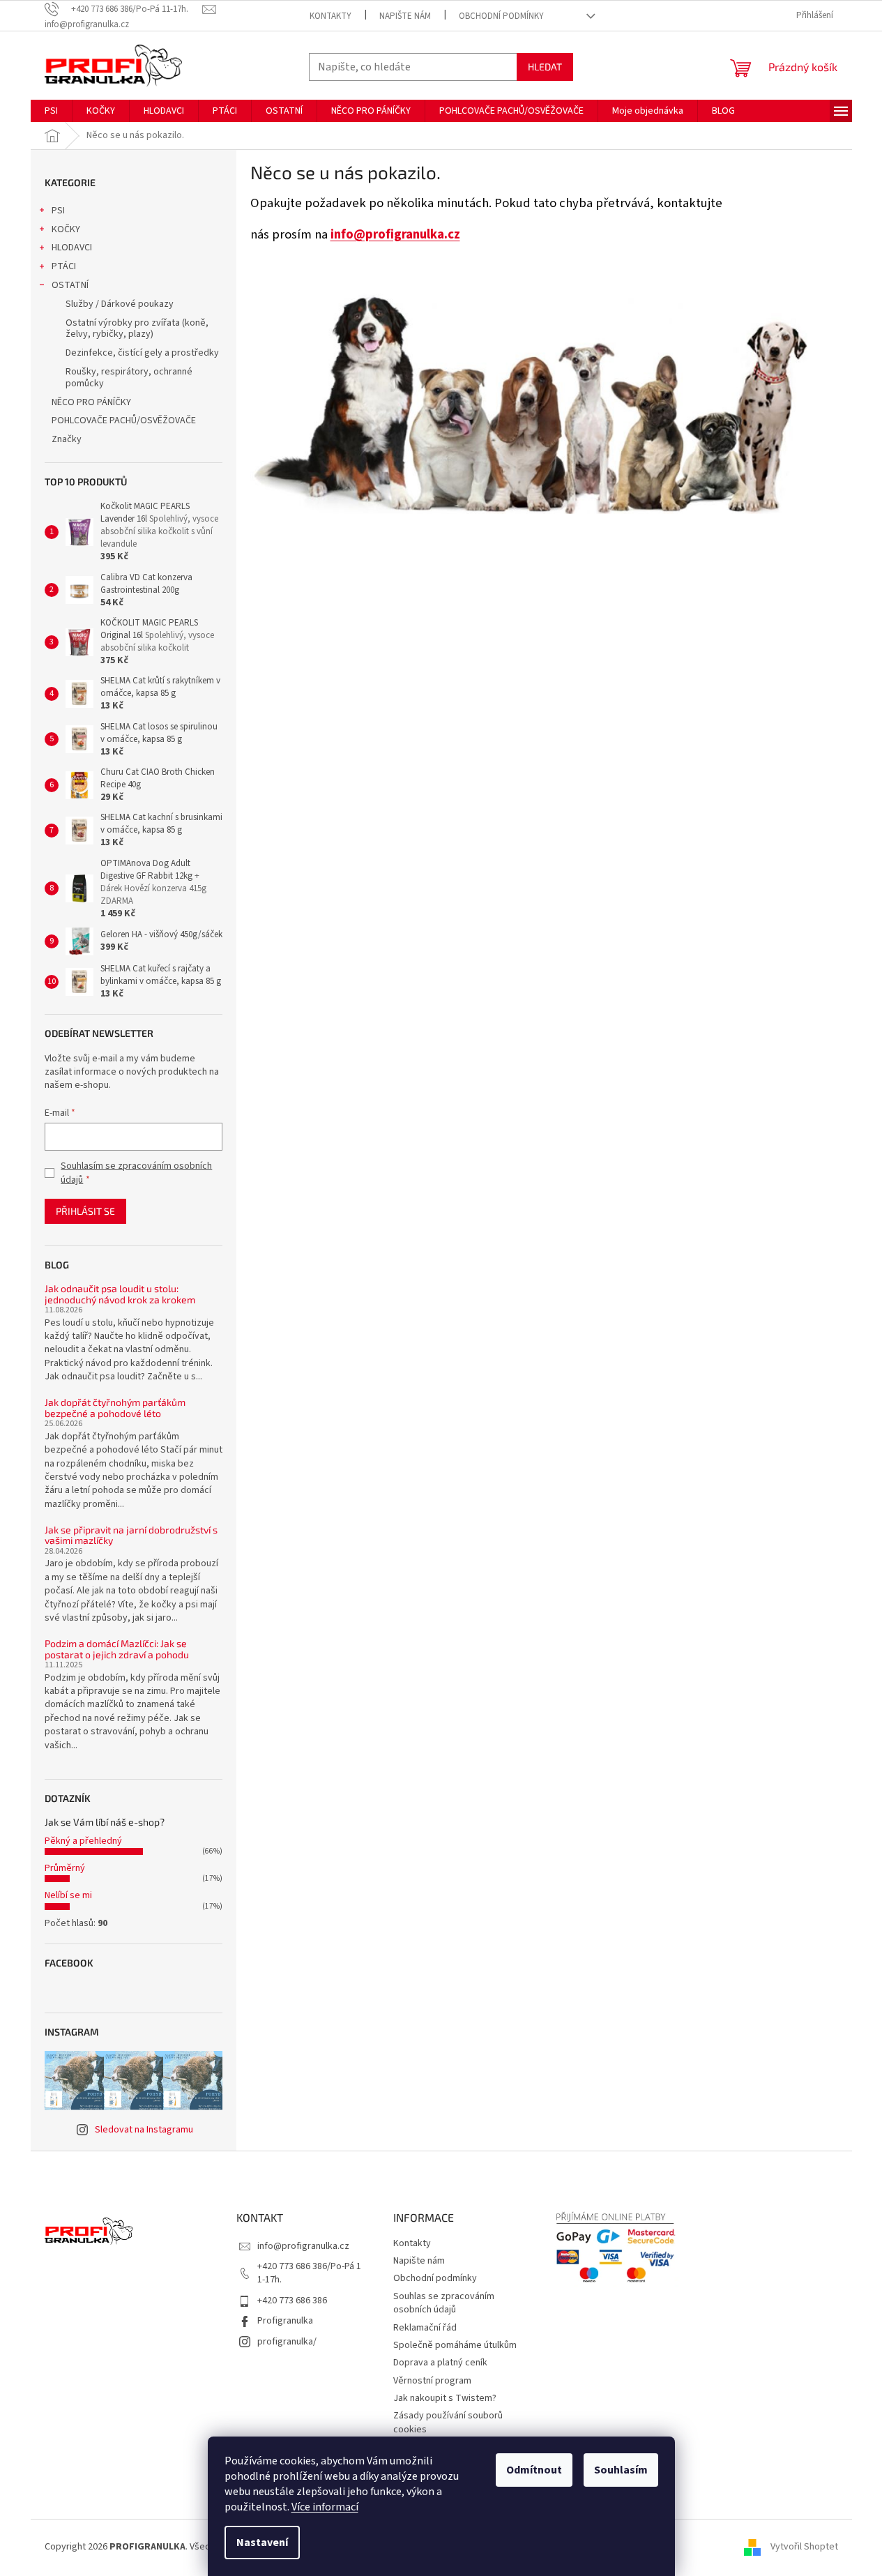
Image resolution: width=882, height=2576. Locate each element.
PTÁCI (64, 266)
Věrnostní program (432, 2381)
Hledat (545, 67)
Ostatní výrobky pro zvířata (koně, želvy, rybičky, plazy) (137, 329)
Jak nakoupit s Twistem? (445, 2398)
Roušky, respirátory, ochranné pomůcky (129, 378)
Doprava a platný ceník (440, 2363)
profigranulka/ (287, 2342)
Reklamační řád (425, 2328)
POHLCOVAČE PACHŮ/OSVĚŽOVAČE (124, 421)
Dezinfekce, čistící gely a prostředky (142, 353)
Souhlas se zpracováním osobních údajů (444, 2303)
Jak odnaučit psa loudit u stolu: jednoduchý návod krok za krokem (120, 1294)
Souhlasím (621, 2470)
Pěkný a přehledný (83, 1841)
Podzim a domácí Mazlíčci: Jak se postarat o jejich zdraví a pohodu (117, 1649)
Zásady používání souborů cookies (448, 2422)
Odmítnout (534, 2470)
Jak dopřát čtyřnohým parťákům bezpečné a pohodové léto (115, 1408)
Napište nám (405, 16)
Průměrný (65, 1868)
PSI (58, 211)
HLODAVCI (72, 248)
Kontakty (330, 16)
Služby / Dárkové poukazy (120, 304)
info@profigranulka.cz (395, 234)
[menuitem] (51, 111)
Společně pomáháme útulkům (455, 2345)
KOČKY (66, 229)
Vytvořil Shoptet (804, 2547)
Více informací (325, 2507)
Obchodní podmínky (501, 16)
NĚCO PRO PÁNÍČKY (91, 402)
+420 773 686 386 (292, 2301)
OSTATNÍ (70, 285)
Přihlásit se (85, 1211)
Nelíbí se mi (68, 1895)
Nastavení (262, 2543)
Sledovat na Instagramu (144, 2130)
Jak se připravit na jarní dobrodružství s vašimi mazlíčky (131, 1535)
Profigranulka (285, 2321)
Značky (67, 439)
